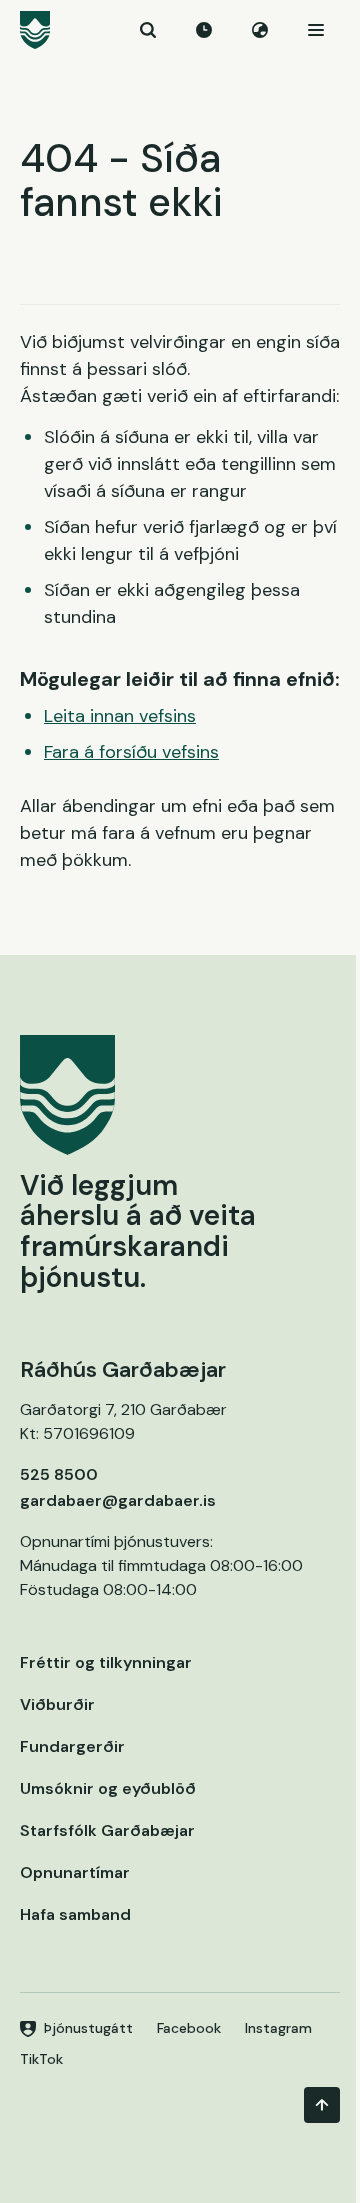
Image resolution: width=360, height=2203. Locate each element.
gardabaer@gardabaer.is (118, 1500)
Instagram (278, 2028)
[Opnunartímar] (204, 30)
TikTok (41, 2059)
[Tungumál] (260, 30)
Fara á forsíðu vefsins (131, 752)
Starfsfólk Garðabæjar (107, 1830)
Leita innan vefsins (120, 716)
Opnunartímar (75, 1872)
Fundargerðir (72, 1746)
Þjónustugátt (88, 2028)
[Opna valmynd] (316, 30)
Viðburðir (57, 1704)
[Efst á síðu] (322, 2105)
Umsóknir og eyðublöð (108, 1788)
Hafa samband (75, 1914)
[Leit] (148, 30)
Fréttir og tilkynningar (106, 1662)
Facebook (189, 2028)
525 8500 (59, 1474)
